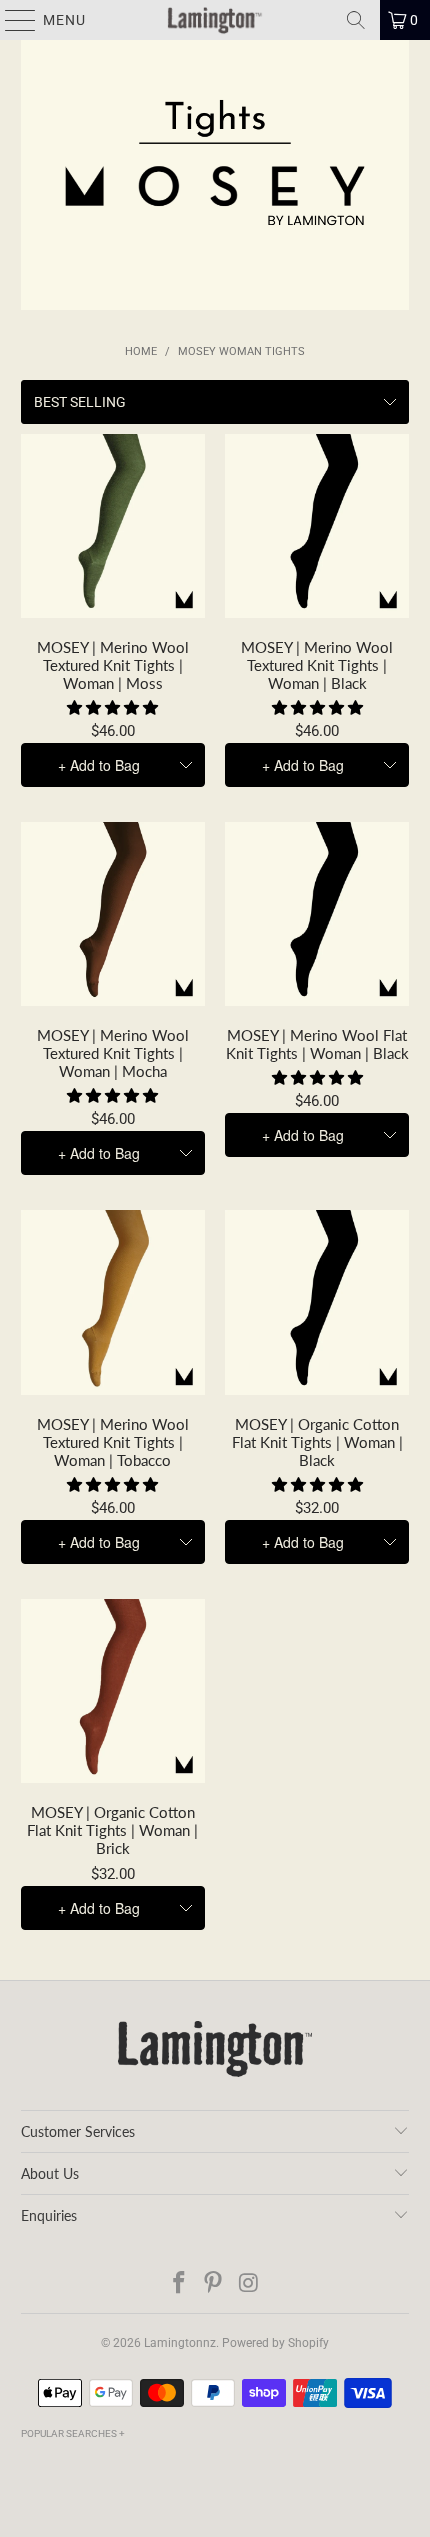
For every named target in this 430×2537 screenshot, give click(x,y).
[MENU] (11, 20)
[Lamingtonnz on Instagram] (249, 2284)
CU (113, 598)
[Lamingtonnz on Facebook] (179, 2284)
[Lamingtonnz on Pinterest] (214, 2284)
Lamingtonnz (180, 2343)
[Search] (356, 20)
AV (88, 550)
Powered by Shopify (275, 2343)
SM (41, 550)
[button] (112, 708)
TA (137, 550)
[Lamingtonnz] (215, 20)
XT (184, 550)
